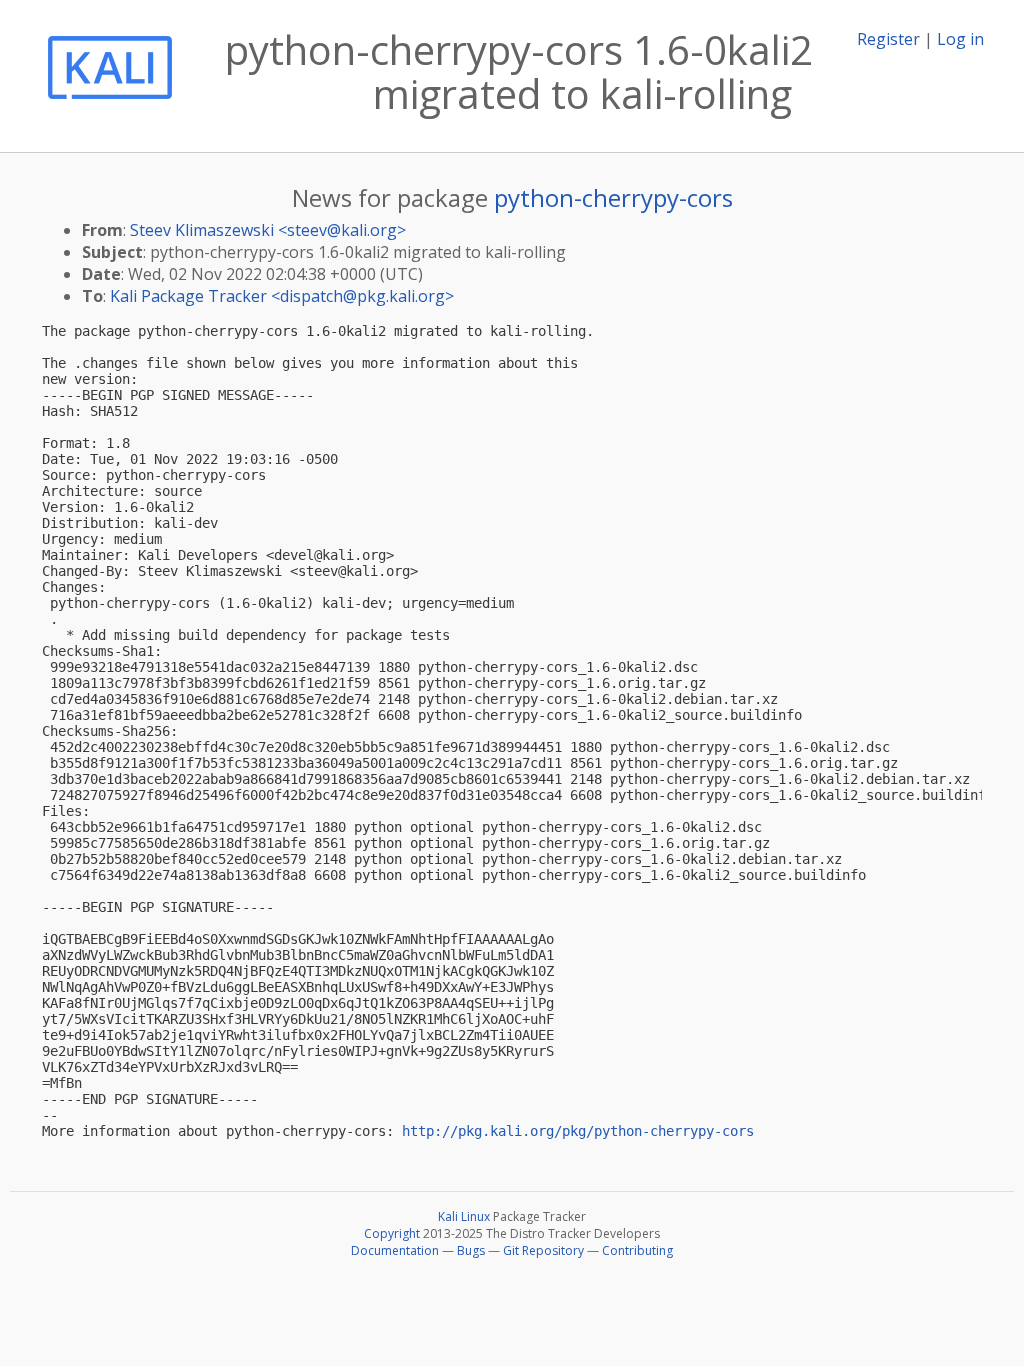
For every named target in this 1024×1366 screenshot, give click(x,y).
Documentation (395, 1250)
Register (888, 39)
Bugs (471, 1250)
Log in (960, 39)
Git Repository (543, 1250)
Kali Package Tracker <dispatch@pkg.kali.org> (282, 296)
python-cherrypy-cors (613, 197)
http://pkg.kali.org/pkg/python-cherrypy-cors (578, 1131)
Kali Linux (464, 1216)
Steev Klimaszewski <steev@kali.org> (268, 230)
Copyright (392, 1233)
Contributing (637, 1250)
